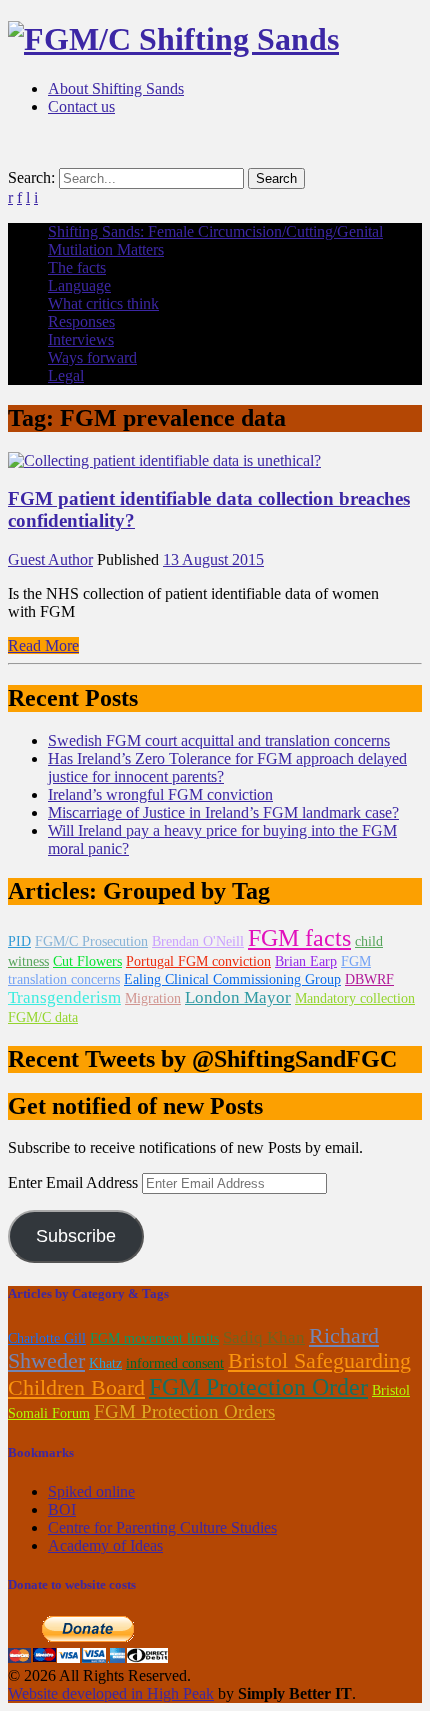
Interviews (81, 339)
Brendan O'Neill (198, 941)
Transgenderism (64, 997)
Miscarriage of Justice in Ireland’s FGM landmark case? (223, 812)
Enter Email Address (75, 1182)
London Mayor (238, 997)
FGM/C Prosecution (91, 941)
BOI (62, 1509)
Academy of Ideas (105, 1545)
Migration (153, 998)
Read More (43, 645)
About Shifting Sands (116, 88)
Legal (66, 375)
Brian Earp (306, 961)
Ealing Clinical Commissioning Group (232, 979)
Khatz (105, 1363)
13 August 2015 (213, 559)
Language (79, 285)
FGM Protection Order (258, 1387)
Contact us (81, 106)
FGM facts (299, 938)
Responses (81, 321)
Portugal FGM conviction (198, 961)
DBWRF (369, 979)
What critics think (103, 303)
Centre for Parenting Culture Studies (162, 1527)
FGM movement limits (154, 1338)
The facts (77, 267)
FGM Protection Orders (184, 1411)
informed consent (175, 1363)
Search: (31, 177)
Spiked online (91, 1491)
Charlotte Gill (47, 1338)
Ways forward (92, 357)
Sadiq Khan (264, 1337)
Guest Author (50, 559)
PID (19, 941)
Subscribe (76, 1236)
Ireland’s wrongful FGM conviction (160, 794)
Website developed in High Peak (111, 1693)
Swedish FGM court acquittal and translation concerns (219, 740)
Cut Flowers (87, 961)
